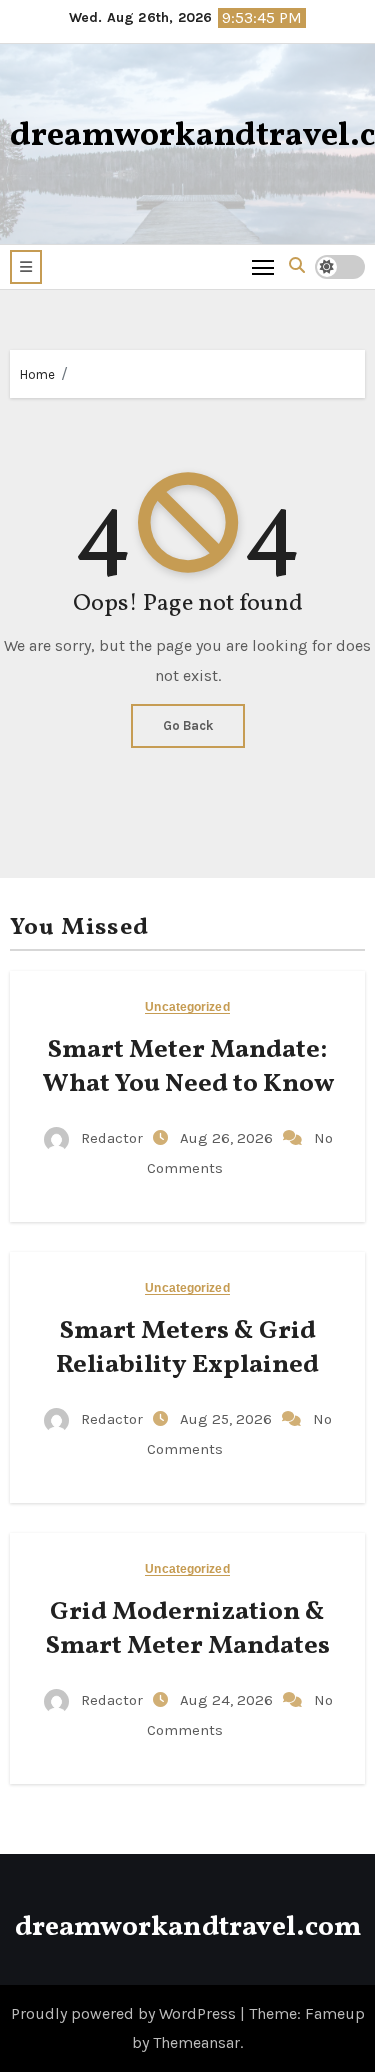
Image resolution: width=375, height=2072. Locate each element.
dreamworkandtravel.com (188, 1927)
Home (37, 374)
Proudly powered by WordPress (125, 2013)
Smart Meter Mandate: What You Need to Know (188, 1067)
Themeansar (196, 2042)
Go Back (188, 725)
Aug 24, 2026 (228, 1700)
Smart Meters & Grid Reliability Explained (187, 1348)
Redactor (112, 1138)
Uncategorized (187, 1007)
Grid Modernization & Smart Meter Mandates (188, 1629)
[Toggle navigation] (263, 266)
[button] (26, 267)
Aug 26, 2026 (228, 1138)
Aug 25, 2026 (228, 1419)
